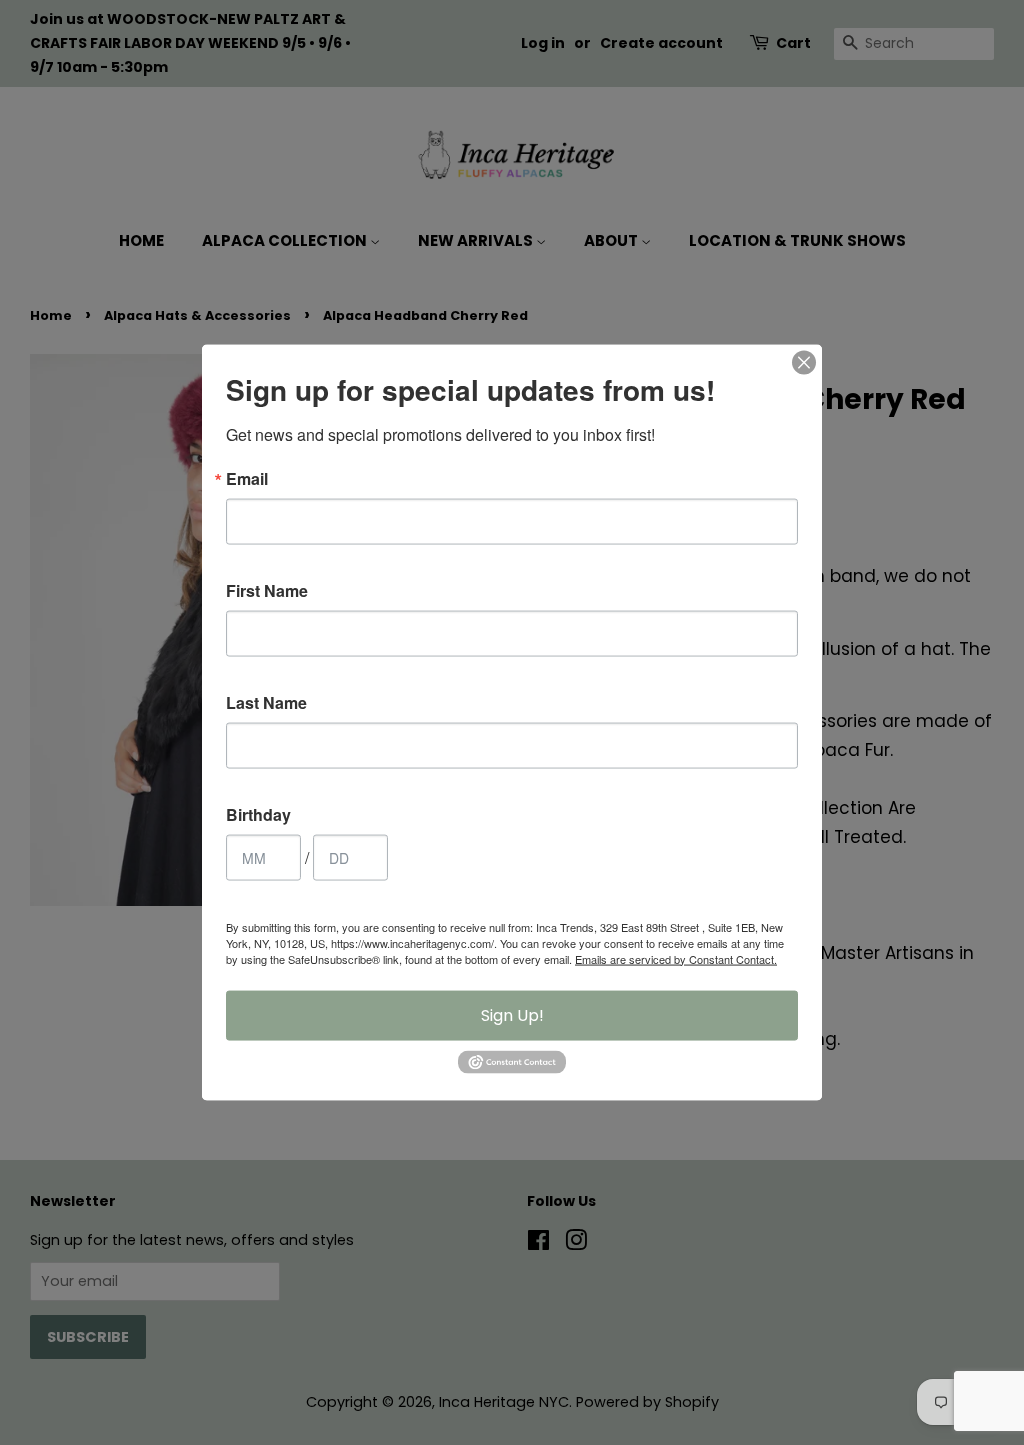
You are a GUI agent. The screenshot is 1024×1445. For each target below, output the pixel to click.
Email (247, 478)
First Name (267, 590)
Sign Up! (512, 1014)
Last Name (266, 702)
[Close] (804, 362)
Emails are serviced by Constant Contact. (676, 958)
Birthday (258, 814)
